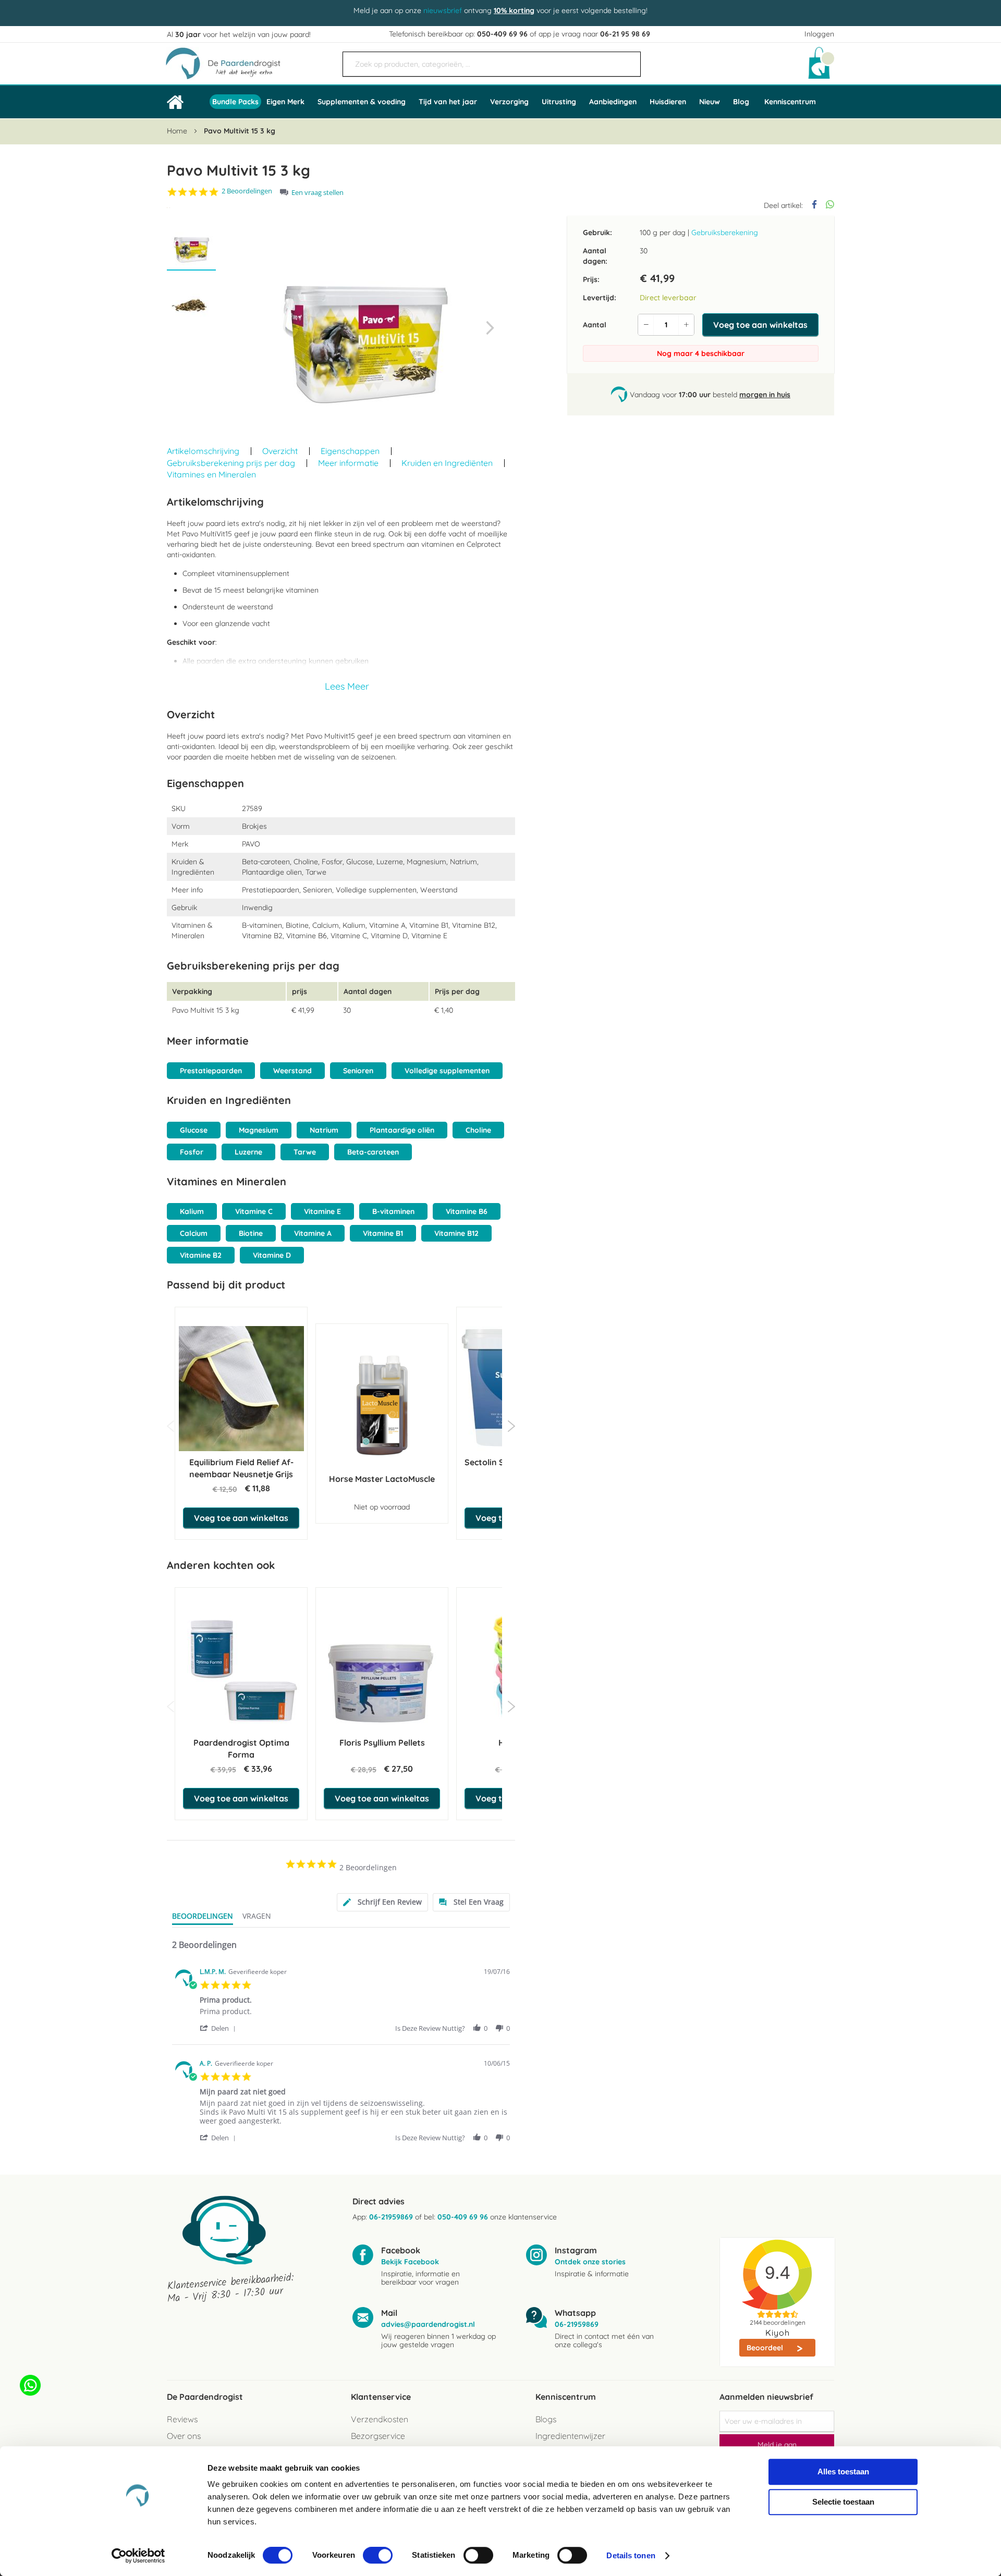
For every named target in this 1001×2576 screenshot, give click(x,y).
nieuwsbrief (443, 10)
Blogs (546, 2419)
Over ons (184, 2436)
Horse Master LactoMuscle (382, 1479)
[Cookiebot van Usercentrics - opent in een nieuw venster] (138, 2556)
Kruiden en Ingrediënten (447, 463)
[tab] (382, 1902)
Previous (171, 1426)
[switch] (378, 2556)
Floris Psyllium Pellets (382, 1743)
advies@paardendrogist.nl (428, 2324)
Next (511, 1426)
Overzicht (280, 451)
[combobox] (492, 64)
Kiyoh (778, 2333)
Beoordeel (766, 2348)
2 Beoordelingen (247, 191)
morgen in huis (765, 394)
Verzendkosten (380, 2419)
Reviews (182, 2419)
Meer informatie (348, 463)
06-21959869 (391, 2217)
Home (177, 131)
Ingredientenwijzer (570, 2436)
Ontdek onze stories (590, 2262)
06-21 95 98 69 (625, 34)
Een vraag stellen (318, 193)
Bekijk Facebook (410, 2262)
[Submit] (628, 60)
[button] (490, 328)
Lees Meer (347, 686)
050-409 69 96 (502, 34)
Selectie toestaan (843, 2502)
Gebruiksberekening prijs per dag (231, 463)
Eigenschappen (350, 451)
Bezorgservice (378, 2436)
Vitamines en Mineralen (211, 474)
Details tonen (631, 2555)
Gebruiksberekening (725, 232)
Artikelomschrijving (203, 451)
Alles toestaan (843, 2471)
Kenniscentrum (790, 102)
